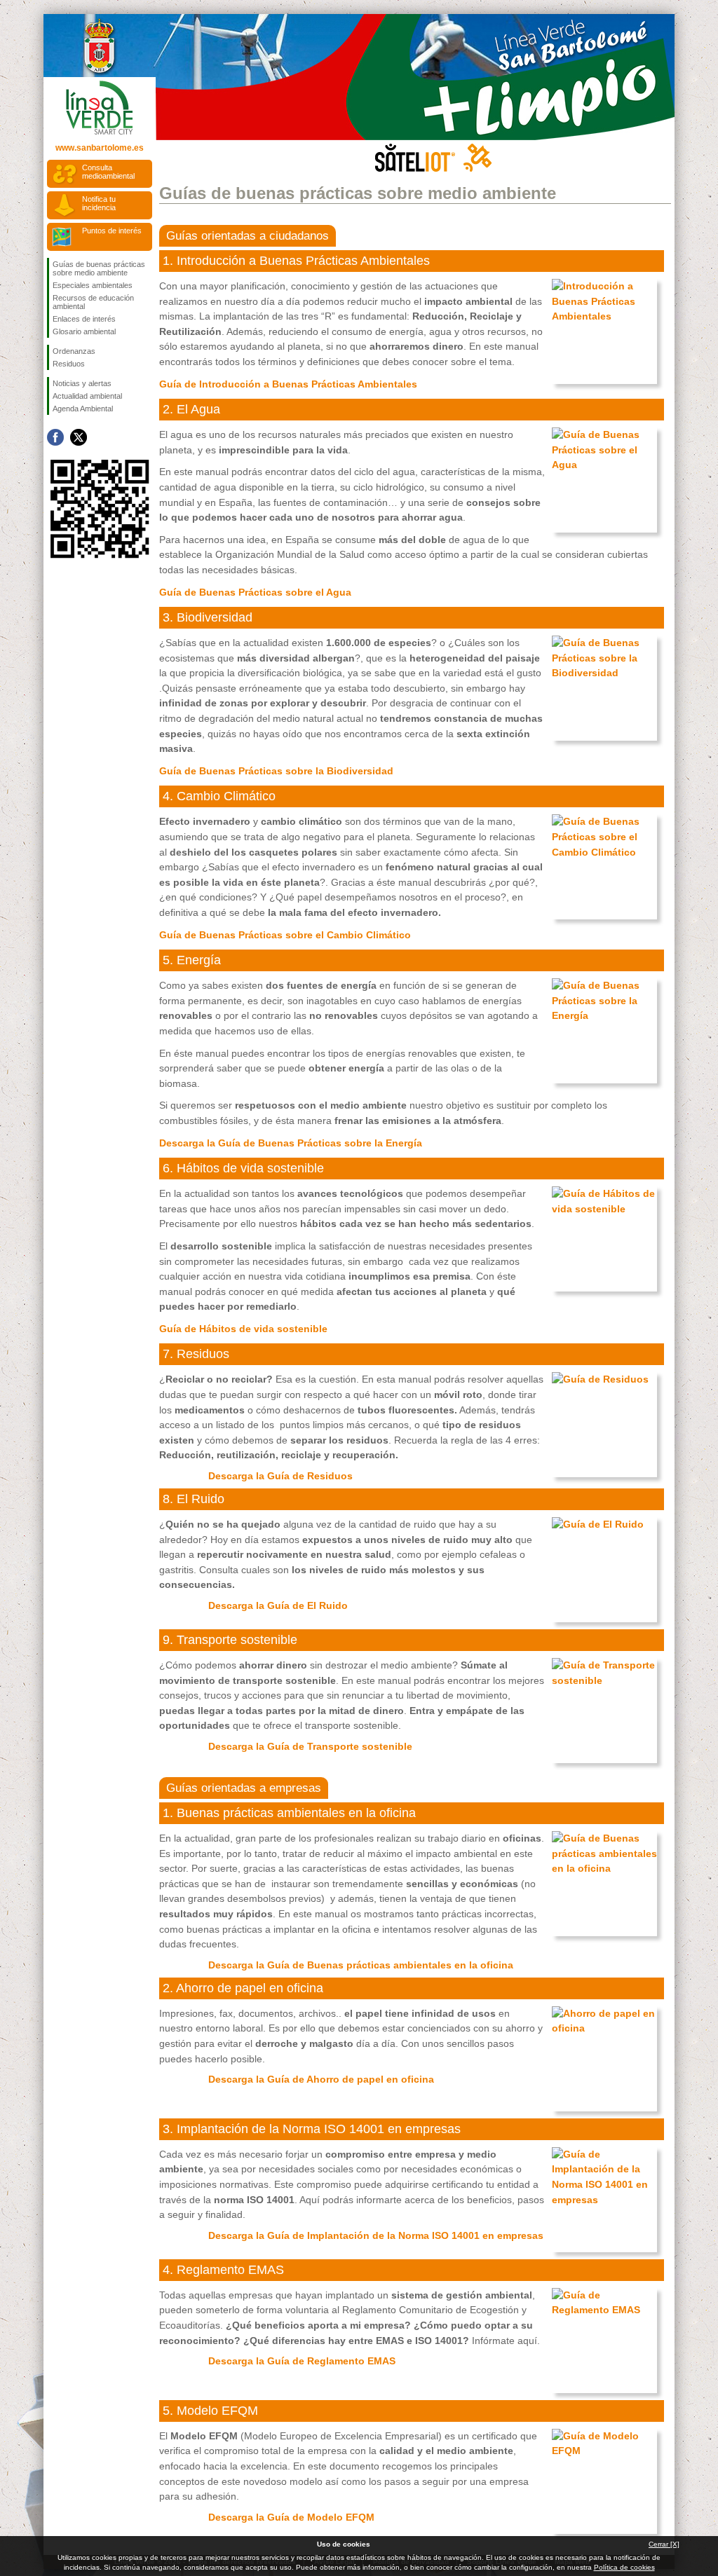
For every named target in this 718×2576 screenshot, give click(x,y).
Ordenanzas (74, 351)
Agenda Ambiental (83, 409)
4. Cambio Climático (219, 796)
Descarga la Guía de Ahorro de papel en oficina (321, 2079)
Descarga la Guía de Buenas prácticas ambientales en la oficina (361, 1965)
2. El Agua (191, 409)
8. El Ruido (194, 1499)
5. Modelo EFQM (210, 2411)
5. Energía (192, 960)
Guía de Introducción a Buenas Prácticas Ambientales (288, 384)
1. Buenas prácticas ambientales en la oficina (289, 1813)
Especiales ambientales (93, 285)
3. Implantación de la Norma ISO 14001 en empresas (312, 2129)
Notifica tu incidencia (99, 203)
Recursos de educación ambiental (93, 302)
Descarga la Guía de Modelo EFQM (291, 2517)
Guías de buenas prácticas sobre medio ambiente (99, 268)
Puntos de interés (112, 231)
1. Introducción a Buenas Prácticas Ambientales (296, 261)
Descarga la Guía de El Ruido (278, 1605)
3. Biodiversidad (208, 617)
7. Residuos (196, 1354)
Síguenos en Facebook (55, 437)
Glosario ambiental (84, 331)
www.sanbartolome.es (100, 148)
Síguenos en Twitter (79, 437)
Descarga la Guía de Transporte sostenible (310, 1746)
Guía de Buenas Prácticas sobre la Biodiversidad (276, 771)
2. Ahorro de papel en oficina (243, 1988)
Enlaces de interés (84, 319)
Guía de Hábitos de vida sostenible (243, 1329)
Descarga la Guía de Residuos (280, 1476)
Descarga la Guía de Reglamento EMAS (302, 2361)
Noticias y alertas (82, 383)
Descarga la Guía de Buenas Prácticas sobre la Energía (291, 1143)
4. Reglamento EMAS (223, 2270)
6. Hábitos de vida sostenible (243, 1168)
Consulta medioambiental (108, 172)
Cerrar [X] (664, 2544)
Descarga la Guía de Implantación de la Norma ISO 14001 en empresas (376, 2235)
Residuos (69, 364)
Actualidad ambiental (87, 396)
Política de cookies (624, 2567)
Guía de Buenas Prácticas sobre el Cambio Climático (285, 935)
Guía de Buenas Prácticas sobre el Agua (255, 592)
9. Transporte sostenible (230, 1640)
